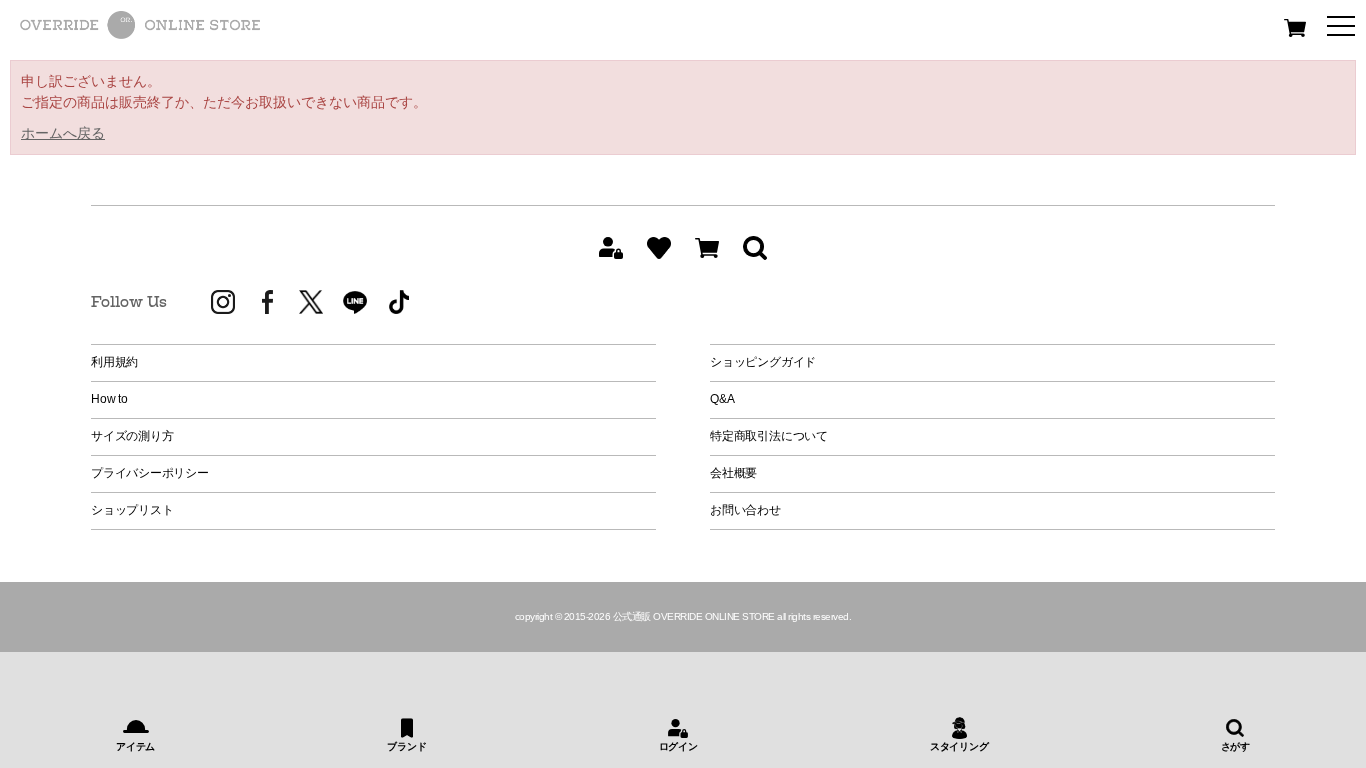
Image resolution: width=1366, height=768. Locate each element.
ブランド (406, 746)
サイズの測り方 (132, 436)
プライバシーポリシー (150, 473)
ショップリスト (132, 510)
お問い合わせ (745, 510)
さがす (1235, 746)
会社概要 (733, 473)
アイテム (135, 746)
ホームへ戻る (63, 133)
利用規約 (114, 362)
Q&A (722, 399)
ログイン (678, 746)
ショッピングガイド (763, 362)
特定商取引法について (769, 436)
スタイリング (959, 746)
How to (109, 399)
